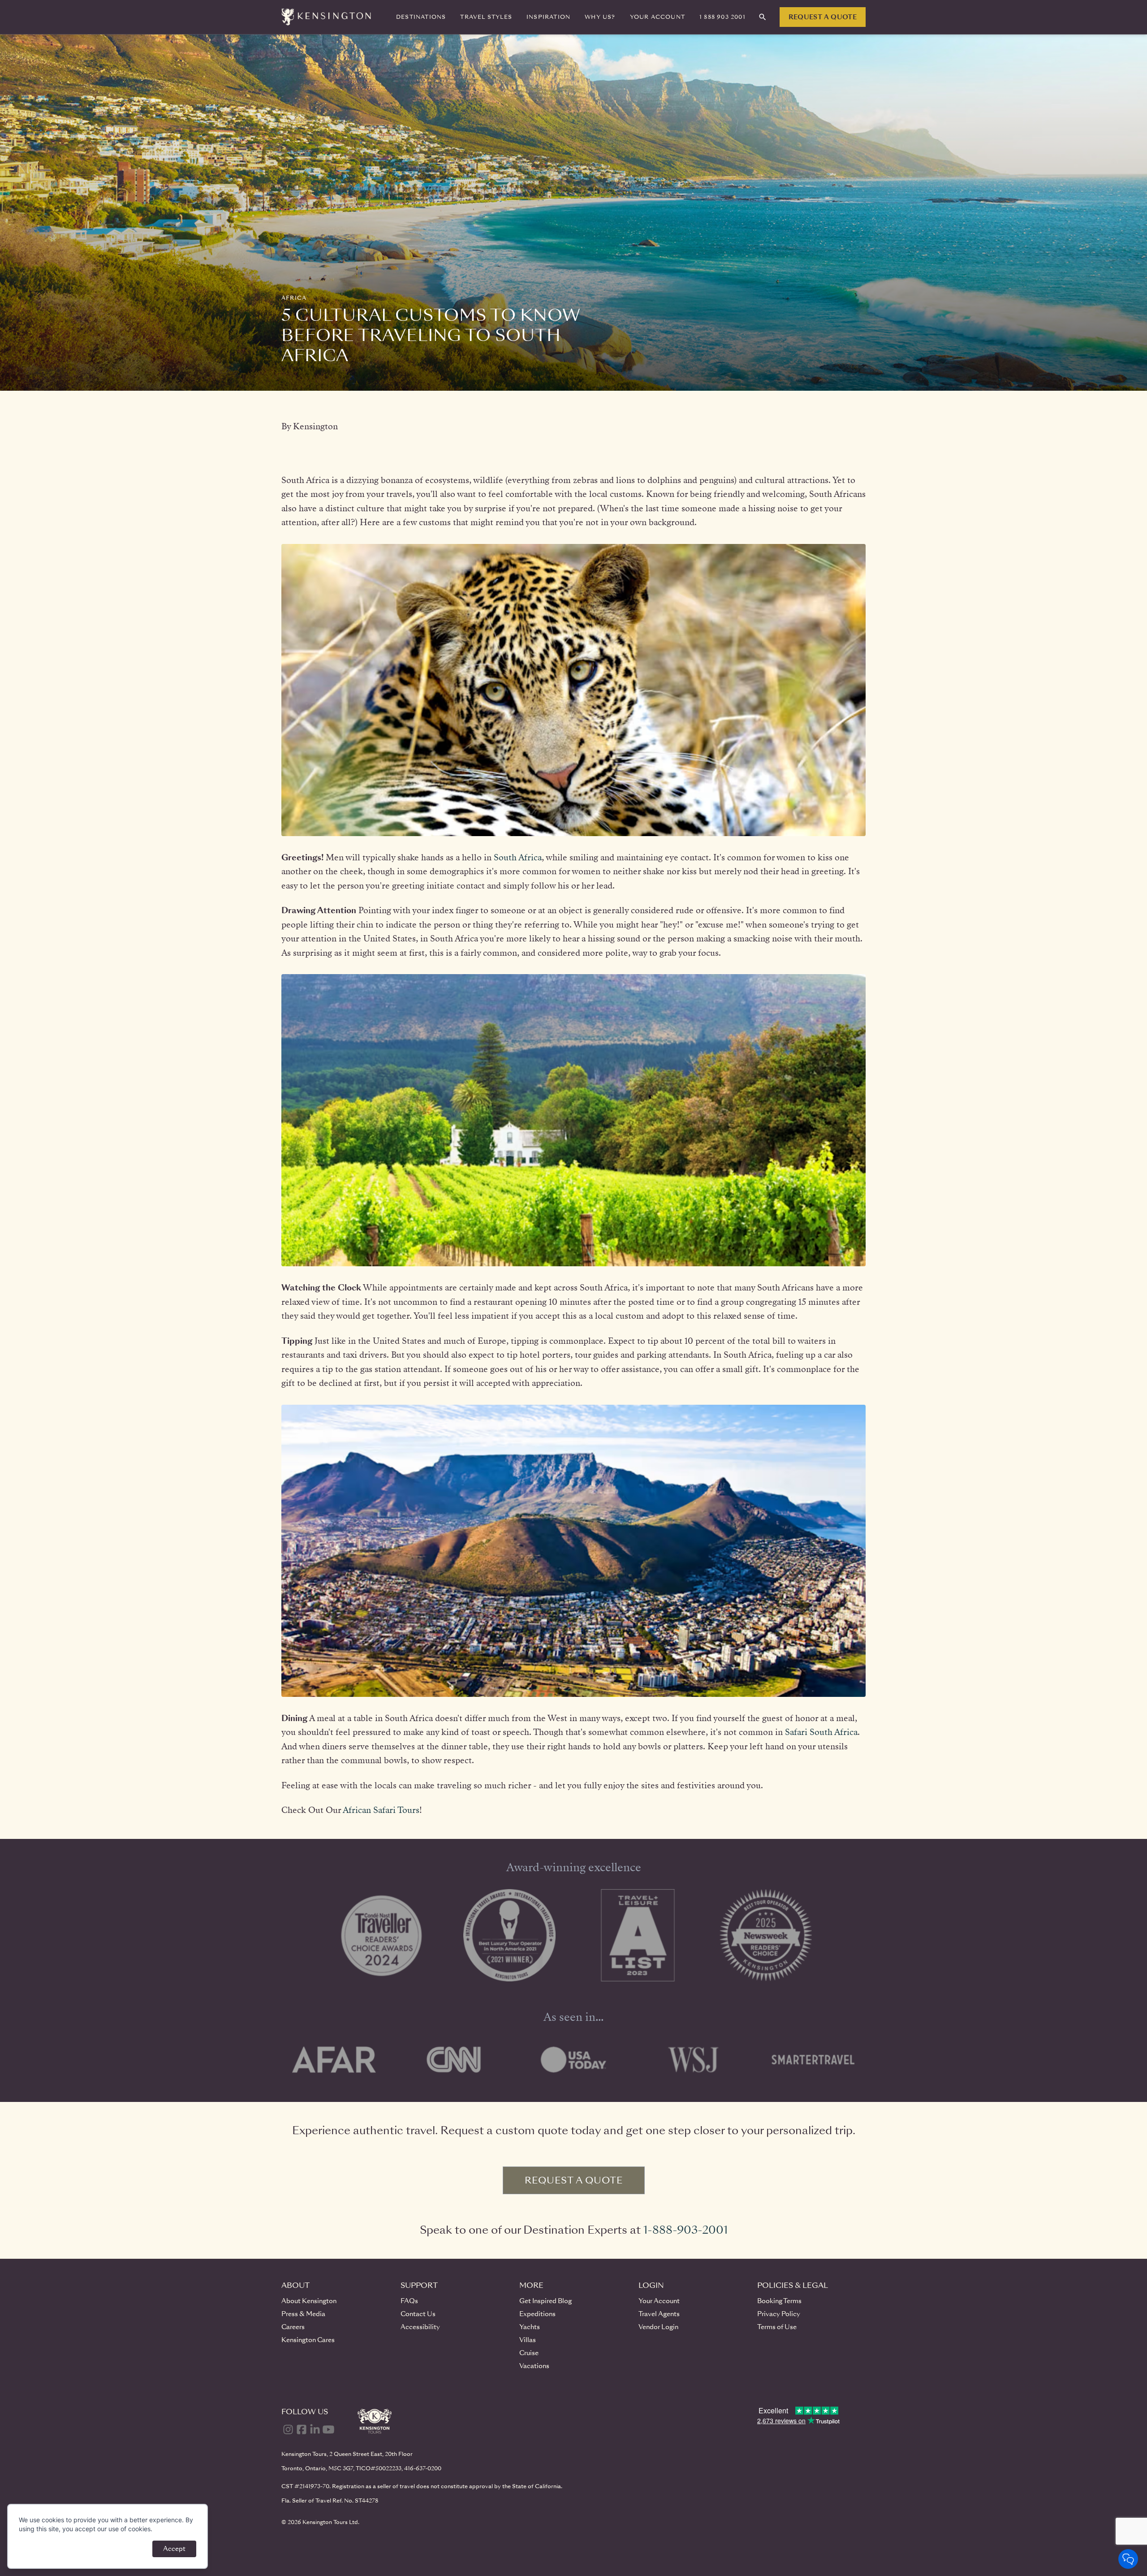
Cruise (529, 2353)
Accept (174, 2549)
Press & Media (303, 2314)
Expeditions (537, 2314)
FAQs (409, 2301)
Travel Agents (659, 2314)
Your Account (659, 2301)
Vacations (534, 2366)
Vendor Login (658, 2327)
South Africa (518, 857)
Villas (528, 2340)
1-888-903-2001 (686, 2230)
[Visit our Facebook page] (302, 2429)
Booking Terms (779, 2301)
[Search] (763, 17)
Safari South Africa (821, 1732)
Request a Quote (823, 17)
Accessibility (420, 2327)
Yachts (530, 2327)
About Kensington (309, 2301)
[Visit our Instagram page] (288, 2429)
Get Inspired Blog (545, 2301)
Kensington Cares (308, 2340)
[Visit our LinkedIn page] (315, 2429)
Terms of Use (777, 2327)
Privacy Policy (779, 2314)
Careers (293, 2327)
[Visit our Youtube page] (328, 2429)
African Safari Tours (381, 1810)
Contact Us (418, 2314)
